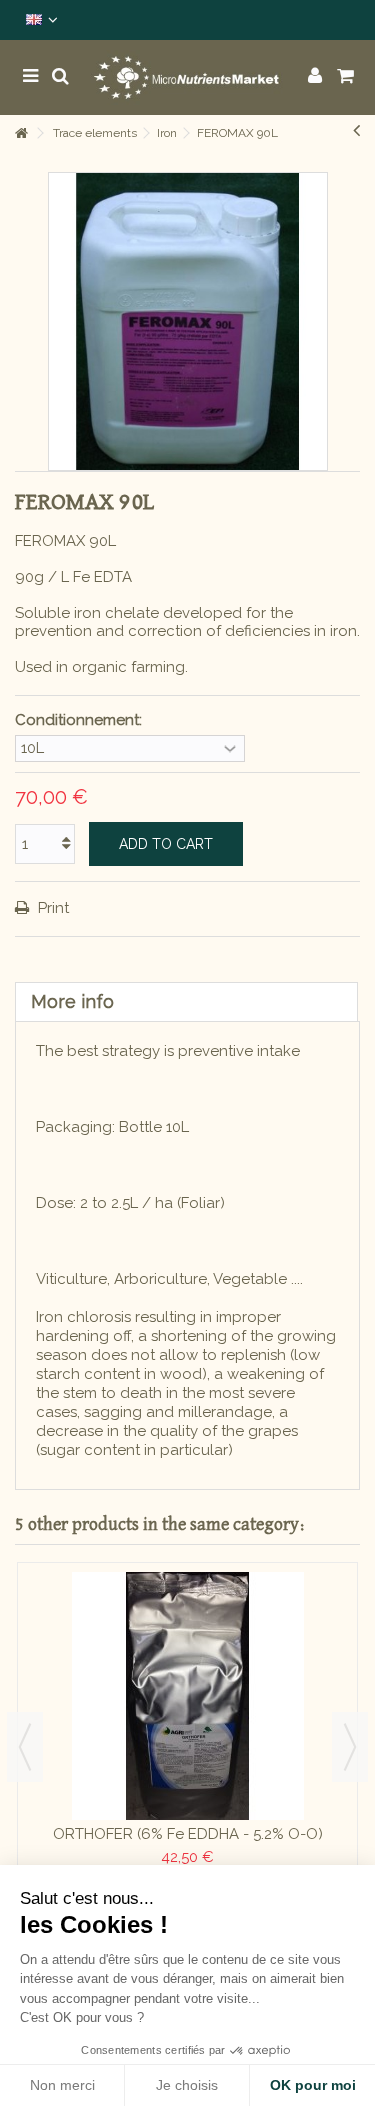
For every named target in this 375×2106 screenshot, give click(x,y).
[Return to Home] (21, 133)
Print (51, 908)
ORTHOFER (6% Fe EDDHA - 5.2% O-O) (188, 1834)
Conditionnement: (80, 720)
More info (72, 1001)
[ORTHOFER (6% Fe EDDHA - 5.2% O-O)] (187, 1696)
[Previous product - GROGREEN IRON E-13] (356, 130)
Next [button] (350, 1747)
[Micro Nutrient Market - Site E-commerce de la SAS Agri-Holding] (187, 77)
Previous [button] (25, 1747)
